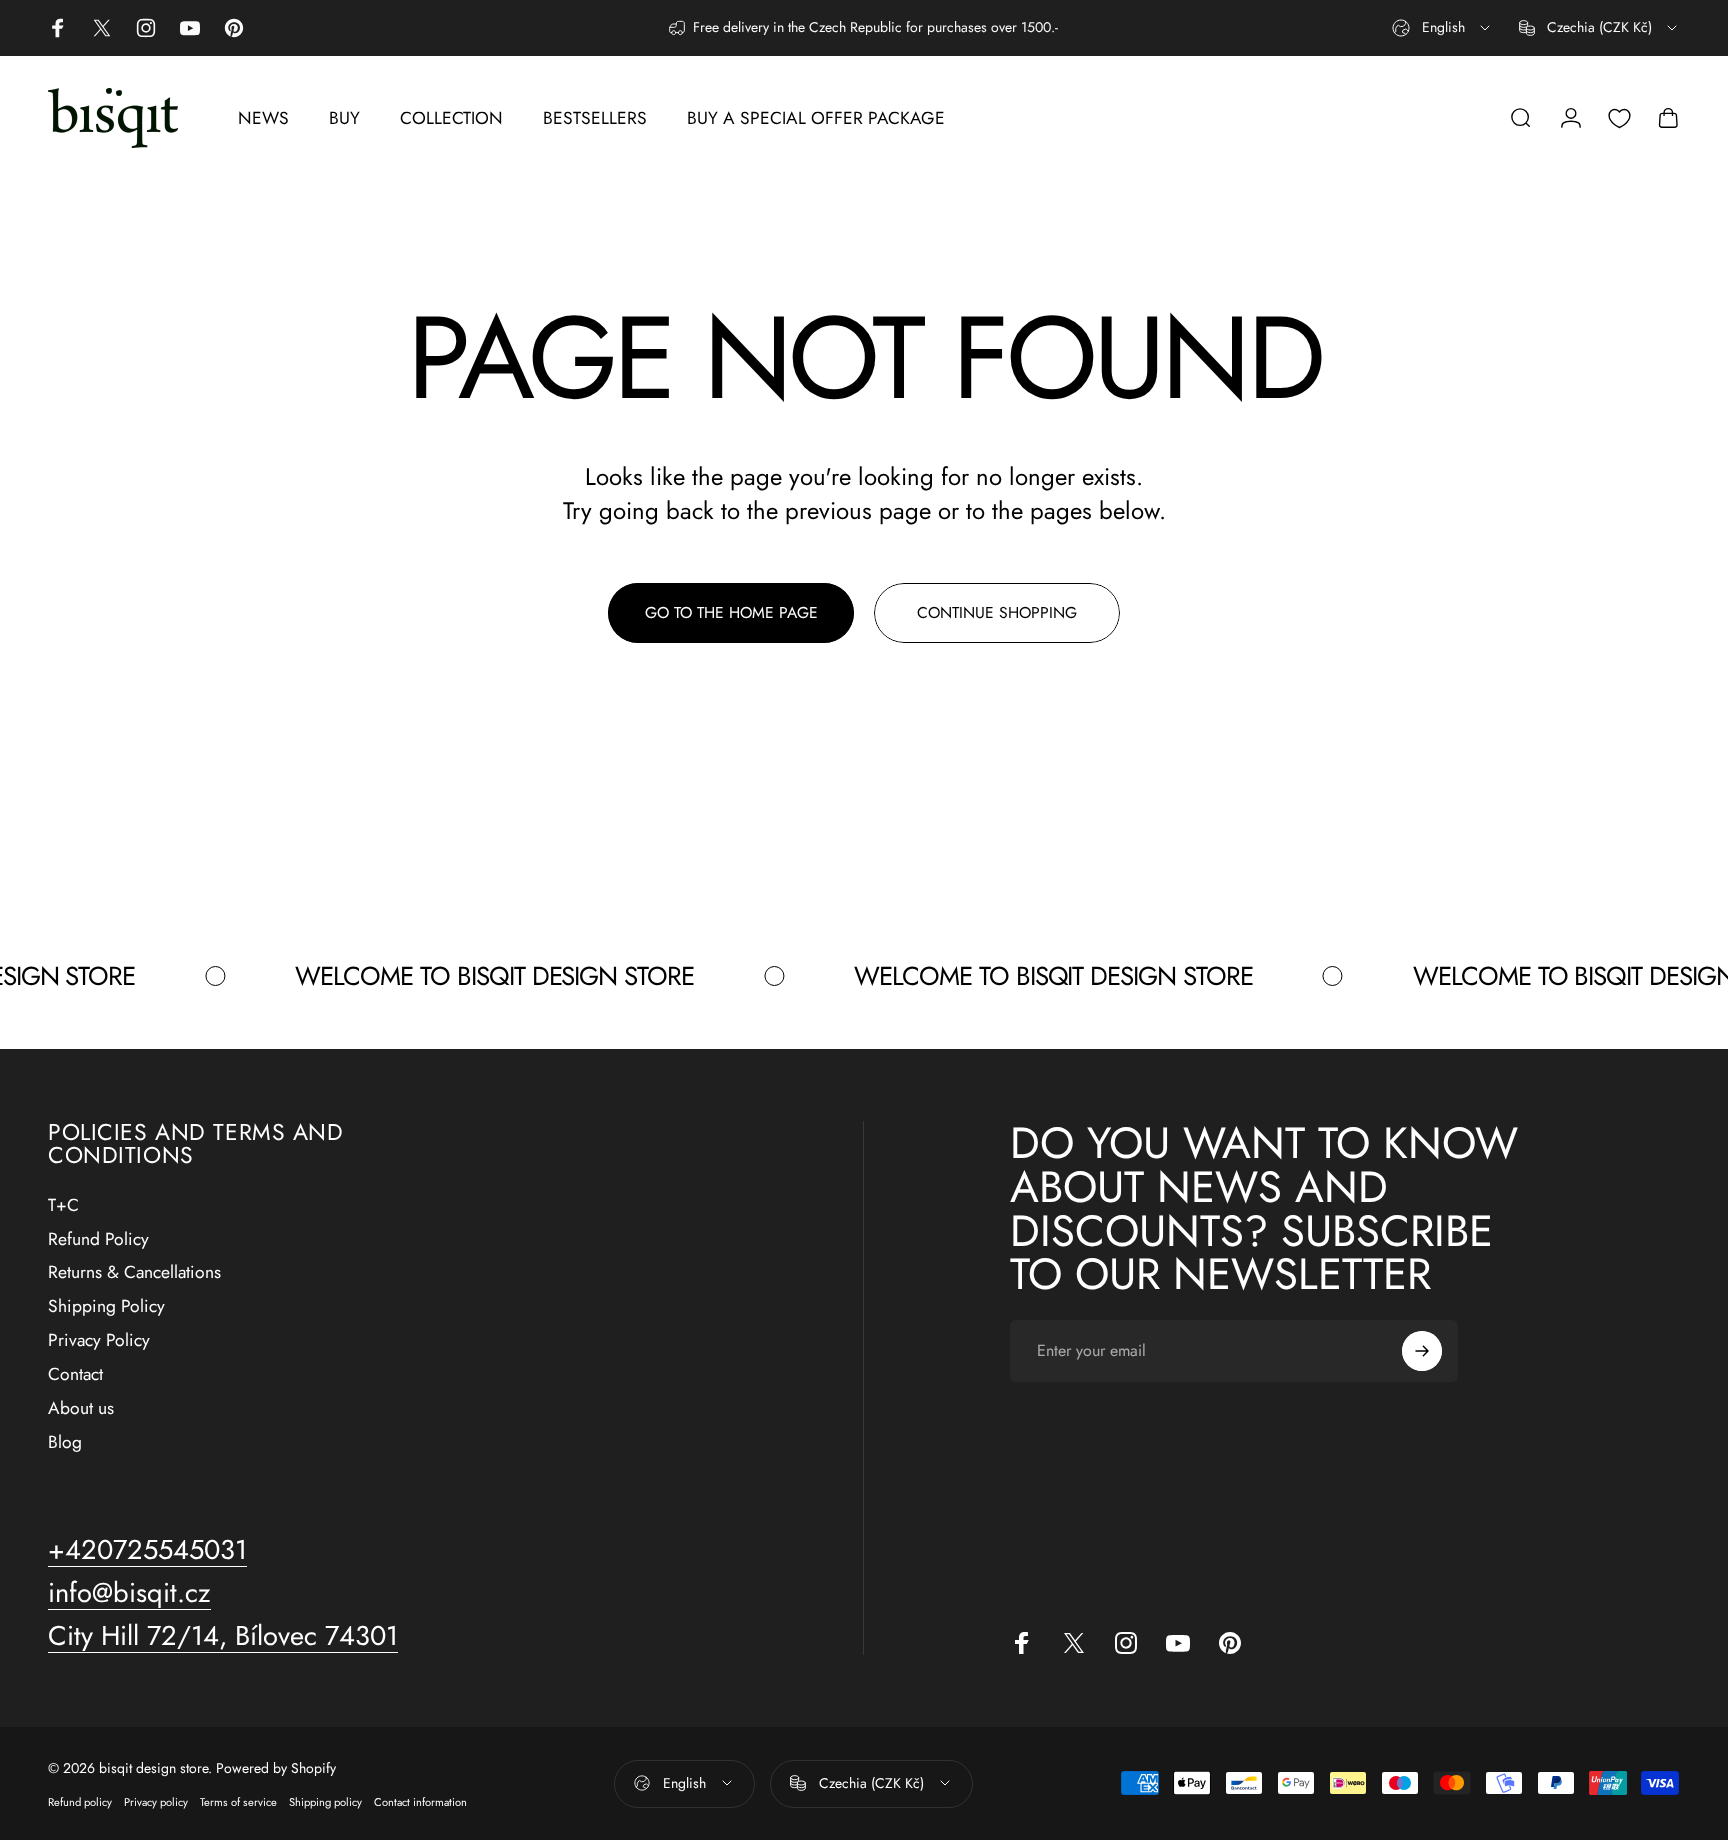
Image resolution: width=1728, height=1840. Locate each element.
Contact (75, 1375)
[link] (223, 1636)
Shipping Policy (106, 1308)
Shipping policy (325, 1801)
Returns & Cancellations (134, 1274)
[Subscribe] (1422, 1351)
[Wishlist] (1619, 118)
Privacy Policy (99, 1341)
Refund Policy (98, 1240)
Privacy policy (156, 1801)
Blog (65, 1443)
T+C (63, 1206)
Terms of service (238, 1801)
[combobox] (1442, 28)
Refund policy (80, 1801)
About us (81, 1409)
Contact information (420, 1801)
